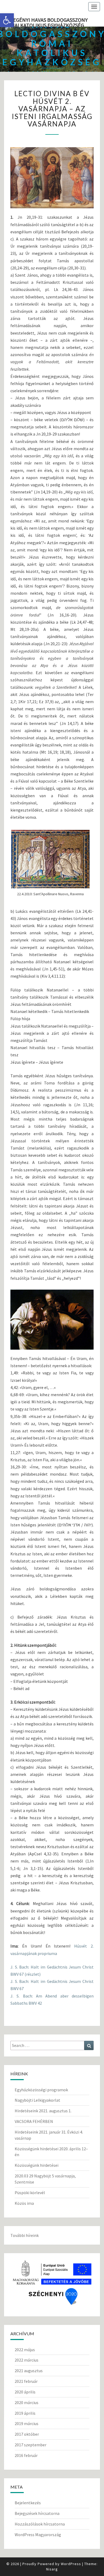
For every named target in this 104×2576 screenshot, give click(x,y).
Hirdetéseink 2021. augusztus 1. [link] (43, 2111)
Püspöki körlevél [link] (30, 2193)
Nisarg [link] (52, 2569)
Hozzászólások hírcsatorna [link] (40, 2524)
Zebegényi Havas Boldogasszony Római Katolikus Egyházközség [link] (46, 22)
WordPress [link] (71, 2564)
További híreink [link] (25, 2235)
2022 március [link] (27, 2360)
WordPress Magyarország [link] (38, 2535)
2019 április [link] (25, 2413)
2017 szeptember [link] (31, 2445)
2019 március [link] (27, 2423)
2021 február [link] (26, 2381)
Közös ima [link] (24, 2203)
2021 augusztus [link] (29, 2371)
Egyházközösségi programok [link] (41, 2090)
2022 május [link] (25, 2350)
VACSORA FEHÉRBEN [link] (34, 2121)
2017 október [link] (27, 2434)
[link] (7, 20)
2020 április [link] (25, 2392)
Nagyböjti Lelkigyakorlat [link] (37, 2100)
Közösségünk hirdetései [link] (37, 2165)
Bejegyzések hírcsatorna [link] (37, 2513)
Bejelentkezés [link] (28, 2503)
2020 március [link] (27, 2402)
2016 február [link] (26, 2455)
